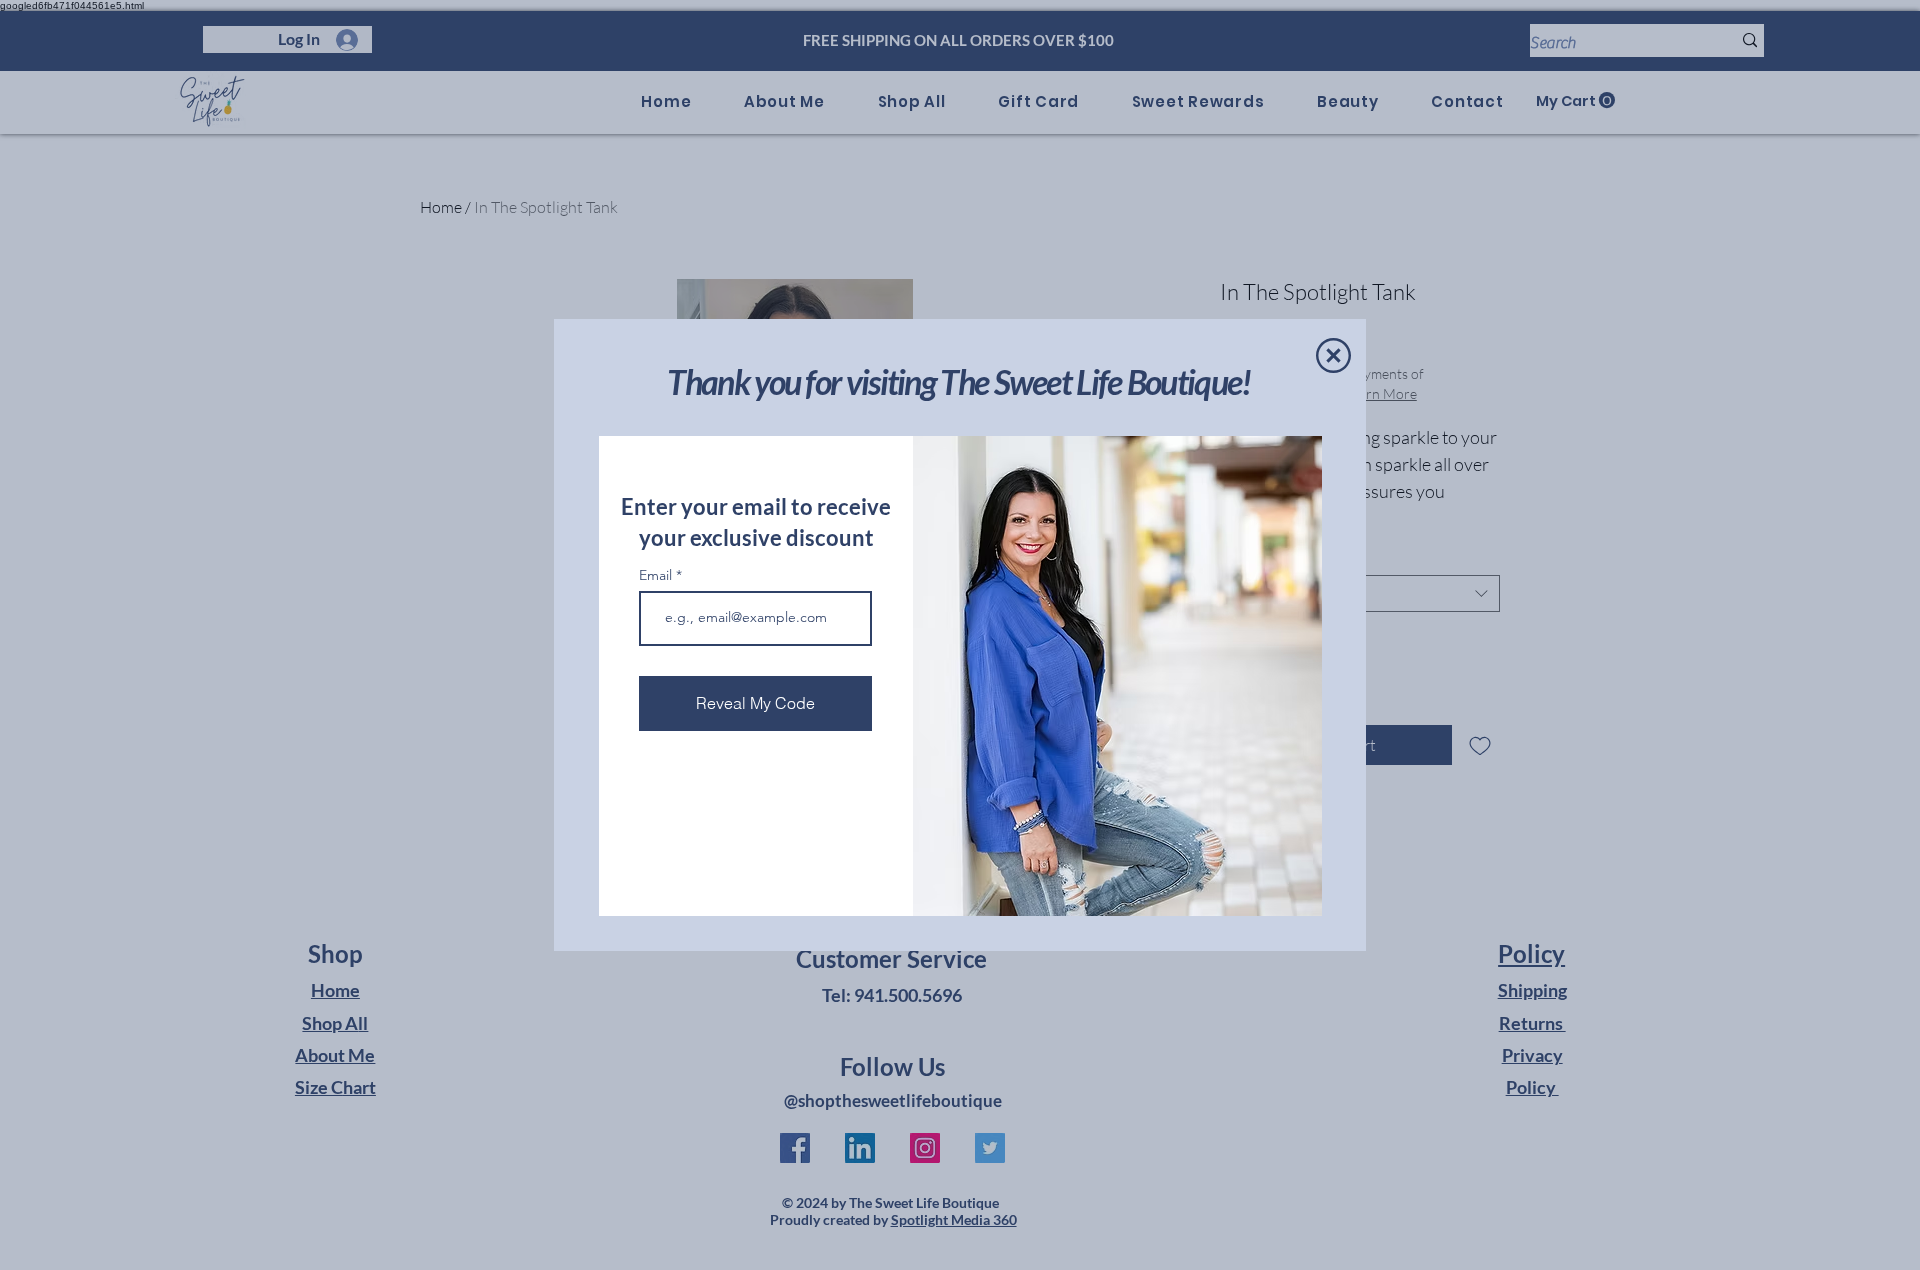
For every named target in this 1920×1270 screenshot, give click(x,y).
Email (657, 575)
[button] (1333, 355)
